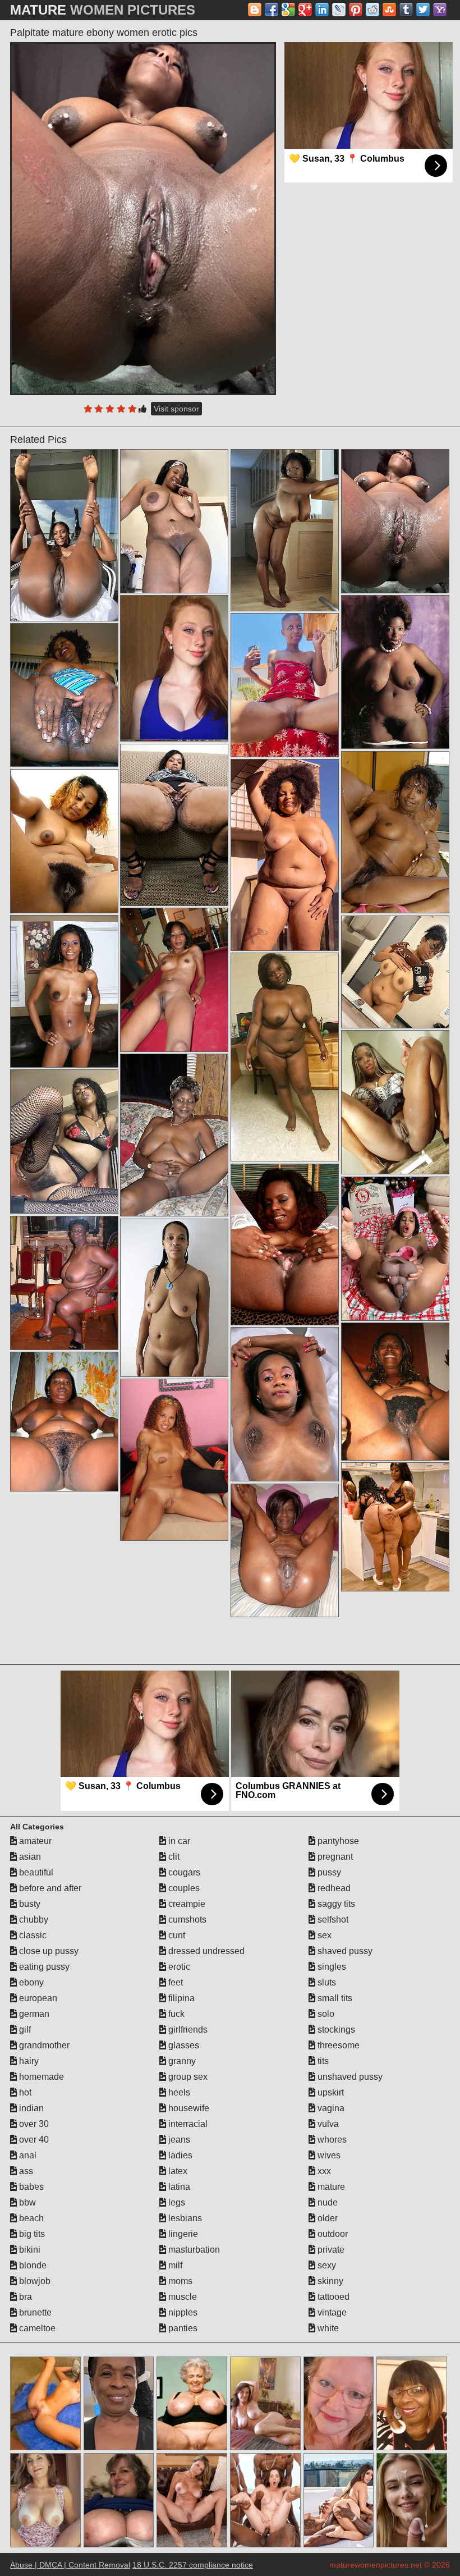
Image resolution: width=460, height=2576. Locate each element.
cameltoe (36, 2328)
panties (182, 2328)
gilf (24, 2030)
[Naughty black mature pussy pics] (285, 1244)
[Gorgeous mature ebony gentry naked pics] (285, 530)
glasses (183, 2045)
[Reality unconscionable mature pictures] (174, 825)
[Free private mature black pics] (395, 1102)
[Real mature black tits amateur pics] (285, 1404)
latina (178, 2187)
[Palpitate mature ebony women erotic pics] (143, 219)
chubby (33, 1920)
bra (24, 2297)
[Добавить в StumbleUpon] (389, 10)
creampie (186, 1904)
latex (177, 2171)
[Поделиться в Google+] (305, 10)
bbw (26, 2202)
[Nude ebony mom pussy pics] (395, 672)
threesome (337, 2045)
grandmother (43, 2045)
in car (178, 1841)
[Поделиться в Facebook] (272, 10)
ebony (30, 1982)
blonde (32, 2265)
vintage (331, 2312)
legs (176, 2202)
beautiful (35, 1872)
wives (328, 2155)
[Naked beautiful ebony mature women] (395, 1391)
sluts (326, 1982)
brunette (34, 2312)
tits (322, 2061)
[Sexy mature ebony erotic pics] (285, 855)
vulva (327, 2124)
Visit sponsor (176, 409)
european (37, 1998)
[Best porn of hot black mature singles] (285, 1057)
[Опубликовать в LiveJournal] (339, 10)
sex (323, 1935)
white (327, 2328)
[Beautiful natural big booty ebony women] (64, 695)
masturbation (193, 2250)
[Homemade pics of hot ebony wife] (395, 832)
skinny (329, 2281)
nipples (182, 2312)
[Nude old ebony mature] (174, 1135)
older (326, 2218)
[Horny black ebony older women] (64, 991)
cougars (183, 1872)
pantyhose (337, 1841)
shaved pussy (344, 1951)
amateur (34, 1841)
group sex (187, 2077)
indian (30, 2108)
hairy (28, 2061)
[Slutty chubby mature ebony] (395, 1249)
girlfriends (187, 2030)
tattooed (332, 2297)
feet (174, 1982)
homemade (40, 2077)
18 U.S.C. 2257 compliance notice (193, 2565)
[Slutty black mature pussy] (64, 1283)
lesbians (184, 2218)
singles (331, 1967)
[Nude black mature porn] (174, 521)
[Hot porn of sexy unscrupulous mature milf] (64, 841)
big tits (31, 2234)
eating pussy (43, 1967)
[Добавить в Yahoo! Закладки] (440, 10)
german (33, 2014)
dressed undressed (205, 1951)
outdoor (332, 2234)
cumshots (186, 1920)
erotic (178, 1967)
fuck (175, 2014)
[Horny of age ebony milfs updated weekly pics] (64, 535)
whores (331, 2140)
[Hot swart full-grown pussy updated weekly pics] (174, 1298)
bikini (29, 2250)
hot (24, 2092)
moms (179, 2281)
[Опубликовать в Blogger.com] (255, 10)
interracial (187, 2124)
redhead (333, 1888)
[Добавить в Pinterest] (356, 10)
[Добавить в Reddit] (372, 10)
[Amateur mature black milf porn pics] (285, 1550)
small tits (334, 1998)
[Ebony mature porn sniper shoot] (395, 1527)
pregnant (334, 1857)
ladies (179, 2155)
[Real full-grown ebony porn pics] (285, 685)
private (330, 2250)
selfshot (332, 1920)
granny (181, 2061)
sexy (326, 2265)
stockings (335, 2030)
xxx (323, 2171)
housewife (188, 2108)
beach (30, 2218)
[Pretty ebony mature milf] (174, 1459)
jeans (178, 2140)
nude (326, 2202)
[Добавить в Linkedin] (322, 10)
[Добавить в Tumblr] (406, 10)
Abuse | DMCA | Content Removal (70, 2565)
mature (330, 2187)
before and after (49, 1888)
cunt (176, 1935)
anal (27, 2155)
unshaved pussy (349, 2077)
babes (30, 2187)
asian (29, 1857)
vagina (330, 2108)
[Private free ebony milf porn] (174, 980)
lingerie (182, 2234)
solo (325, 2014)
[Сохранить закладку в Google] (288, 10)
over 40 (33, 2140)
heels (178, 2092)
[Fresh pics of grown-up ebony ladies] (395, 972)
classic (32, 1935)
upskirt (330, 2092)
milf (174, 2265)
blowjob (34, 2281)
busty (29, 1904)
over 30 (33, 2124)
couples (183, 1888)
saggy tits (335, 1904)
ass (25, 2171)
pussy (328, 1872)
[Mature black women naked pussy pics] (64, 1421)
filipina (180, 1998)
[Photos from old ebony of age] (64, 1141)
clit (173, 1857)
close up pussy (48, 1951)
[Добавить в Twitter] (423, 10)
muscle (181, 2297)
